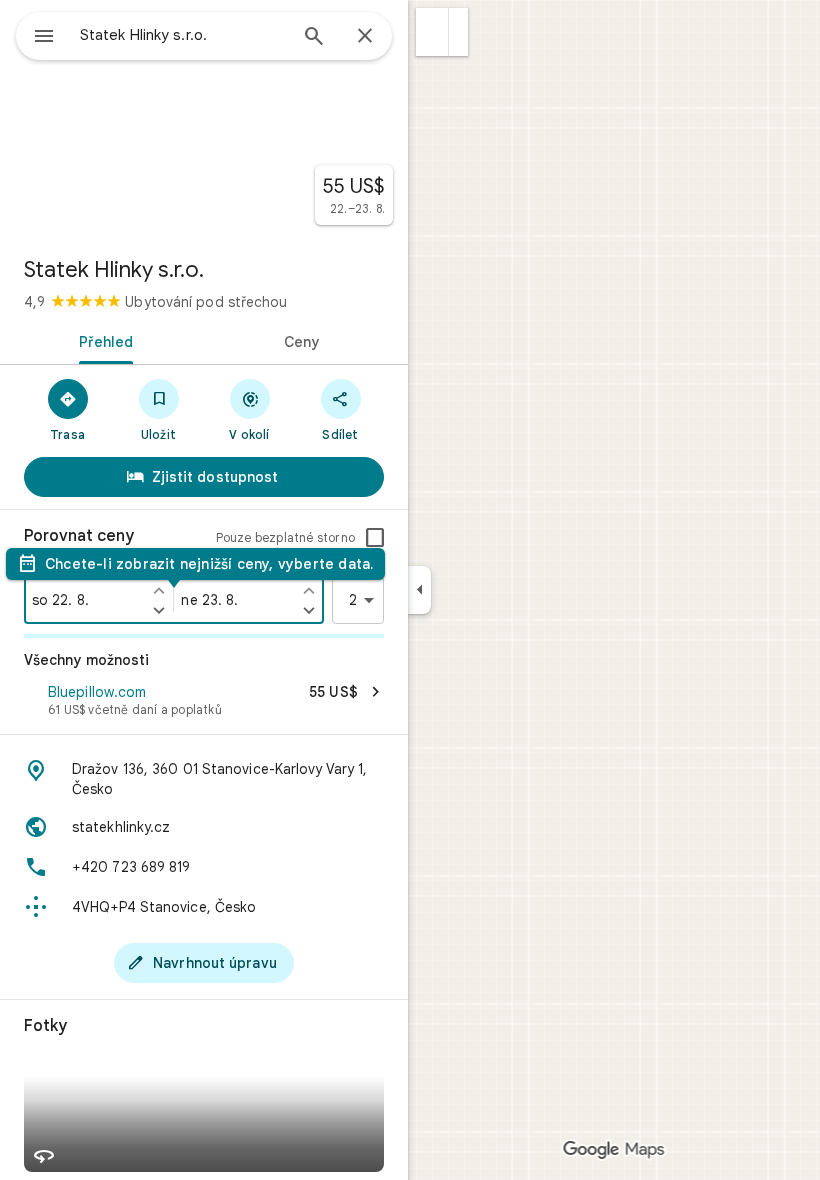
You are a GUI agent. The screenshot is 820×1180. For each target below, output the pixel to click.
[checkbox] (375, 538)
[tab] (102, 340)
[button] (432, 32)
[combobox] (183, 35)
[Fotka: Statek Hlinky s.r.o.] (204, 120)
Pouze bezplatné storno (285, 537)
